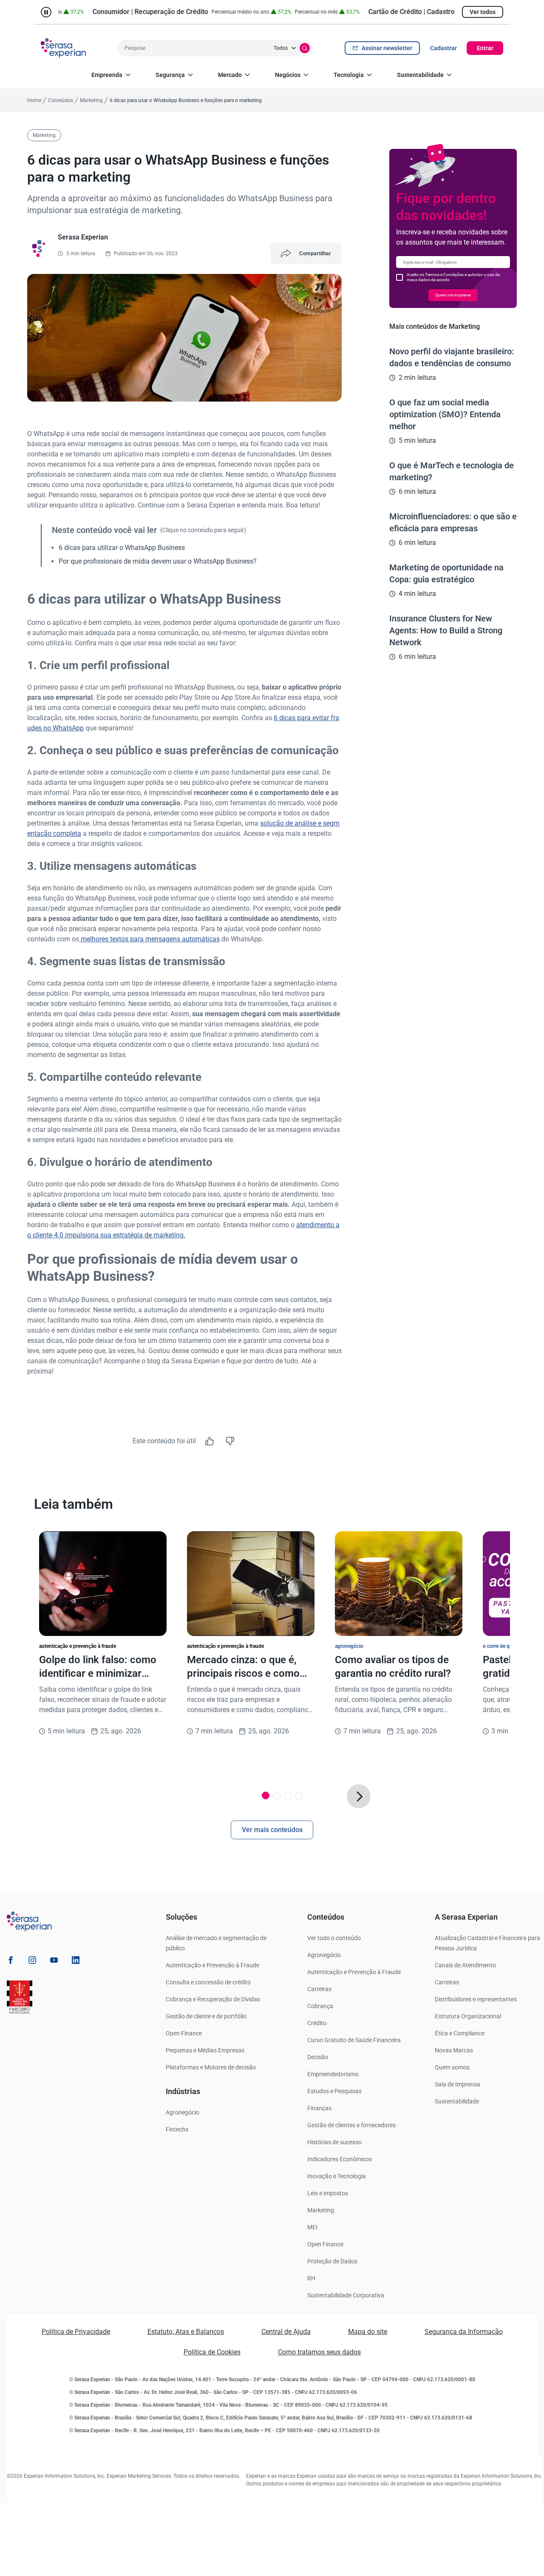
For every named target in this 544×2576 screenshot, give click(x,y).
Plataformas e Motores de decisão (211, 2067)
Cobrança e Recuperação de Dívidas (213, 1999)
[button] (359, 1796)
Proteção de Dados (332, 2261)
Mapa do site (368, 2332)
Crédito (317, 2023)
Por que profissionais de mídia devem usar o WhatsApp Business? (158, 561)
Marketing (321, 2210)
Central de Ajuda (286, 2332)
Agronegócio (183, 2112)
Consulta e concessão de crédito (208, 1982)
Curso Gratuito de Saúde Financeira (354, 2040)
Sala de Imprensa (458, 2084)
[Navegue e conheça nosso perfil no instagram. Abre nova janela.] (32, 1962)
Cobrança (320, 2006)
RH (311, 2278)
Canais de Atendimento (465, 1965)
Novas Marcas (454, 2050)
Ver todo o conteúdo (334, 1938)
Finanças (319, 2108)
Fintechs (177, 2129)
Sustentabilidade (420, 75)
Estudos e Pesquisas (334, 2091)
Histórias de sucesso (334, 2142)
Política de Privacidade (76, 2332)
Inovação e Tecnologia (337, 2176)
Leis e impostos (328, 2193)
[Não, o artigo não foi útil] (230, 1441)
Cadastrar (443, 48)
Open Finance (184, 2033)
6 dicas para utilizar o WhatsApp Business (122, 548)
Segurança (170, 75)
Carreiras (319, 1989)
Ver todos (483, 12)
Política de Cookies (212, 2352)
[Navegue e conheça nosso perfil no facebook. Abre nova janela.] (11, 1962)
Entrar (485, 48)
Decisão (318, 2057)
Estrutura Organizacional (468, 2016)
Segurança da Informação (464, 2332)
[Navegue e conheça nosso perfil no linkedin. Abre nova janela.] (76, 1962)
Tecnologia (349, 75)
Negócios (288, 75)
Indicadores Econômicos (340, 2159)
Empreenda (107, 75)
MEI (312, 2227)
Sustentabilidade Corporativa (346, 2295)
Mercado (230, 75)
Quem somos (452, 2067)
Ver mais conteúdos (272, 1830)
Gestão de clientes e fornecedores (351, 2125)
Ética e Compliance (460, 2033)
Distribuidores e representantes (476, 1999)
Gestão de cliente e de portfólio (206, 2016)
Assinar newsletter (387, 48)
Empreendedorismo (333, 2074)
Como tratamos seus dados (319, 2352)
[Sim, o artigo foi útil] (210, 1441)
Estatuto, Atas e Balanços (186, 2332)
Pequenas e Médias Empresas (205, 2050)
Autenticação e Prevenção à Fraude (212, 1965)
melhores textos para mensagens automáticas (149, 939)
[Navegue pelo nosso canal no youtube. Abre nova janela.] (54, 1962)
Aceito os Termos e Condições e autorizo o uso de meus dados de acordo (453, 277)
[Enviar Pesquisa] (305, 48)
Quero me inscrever (453, 295)
